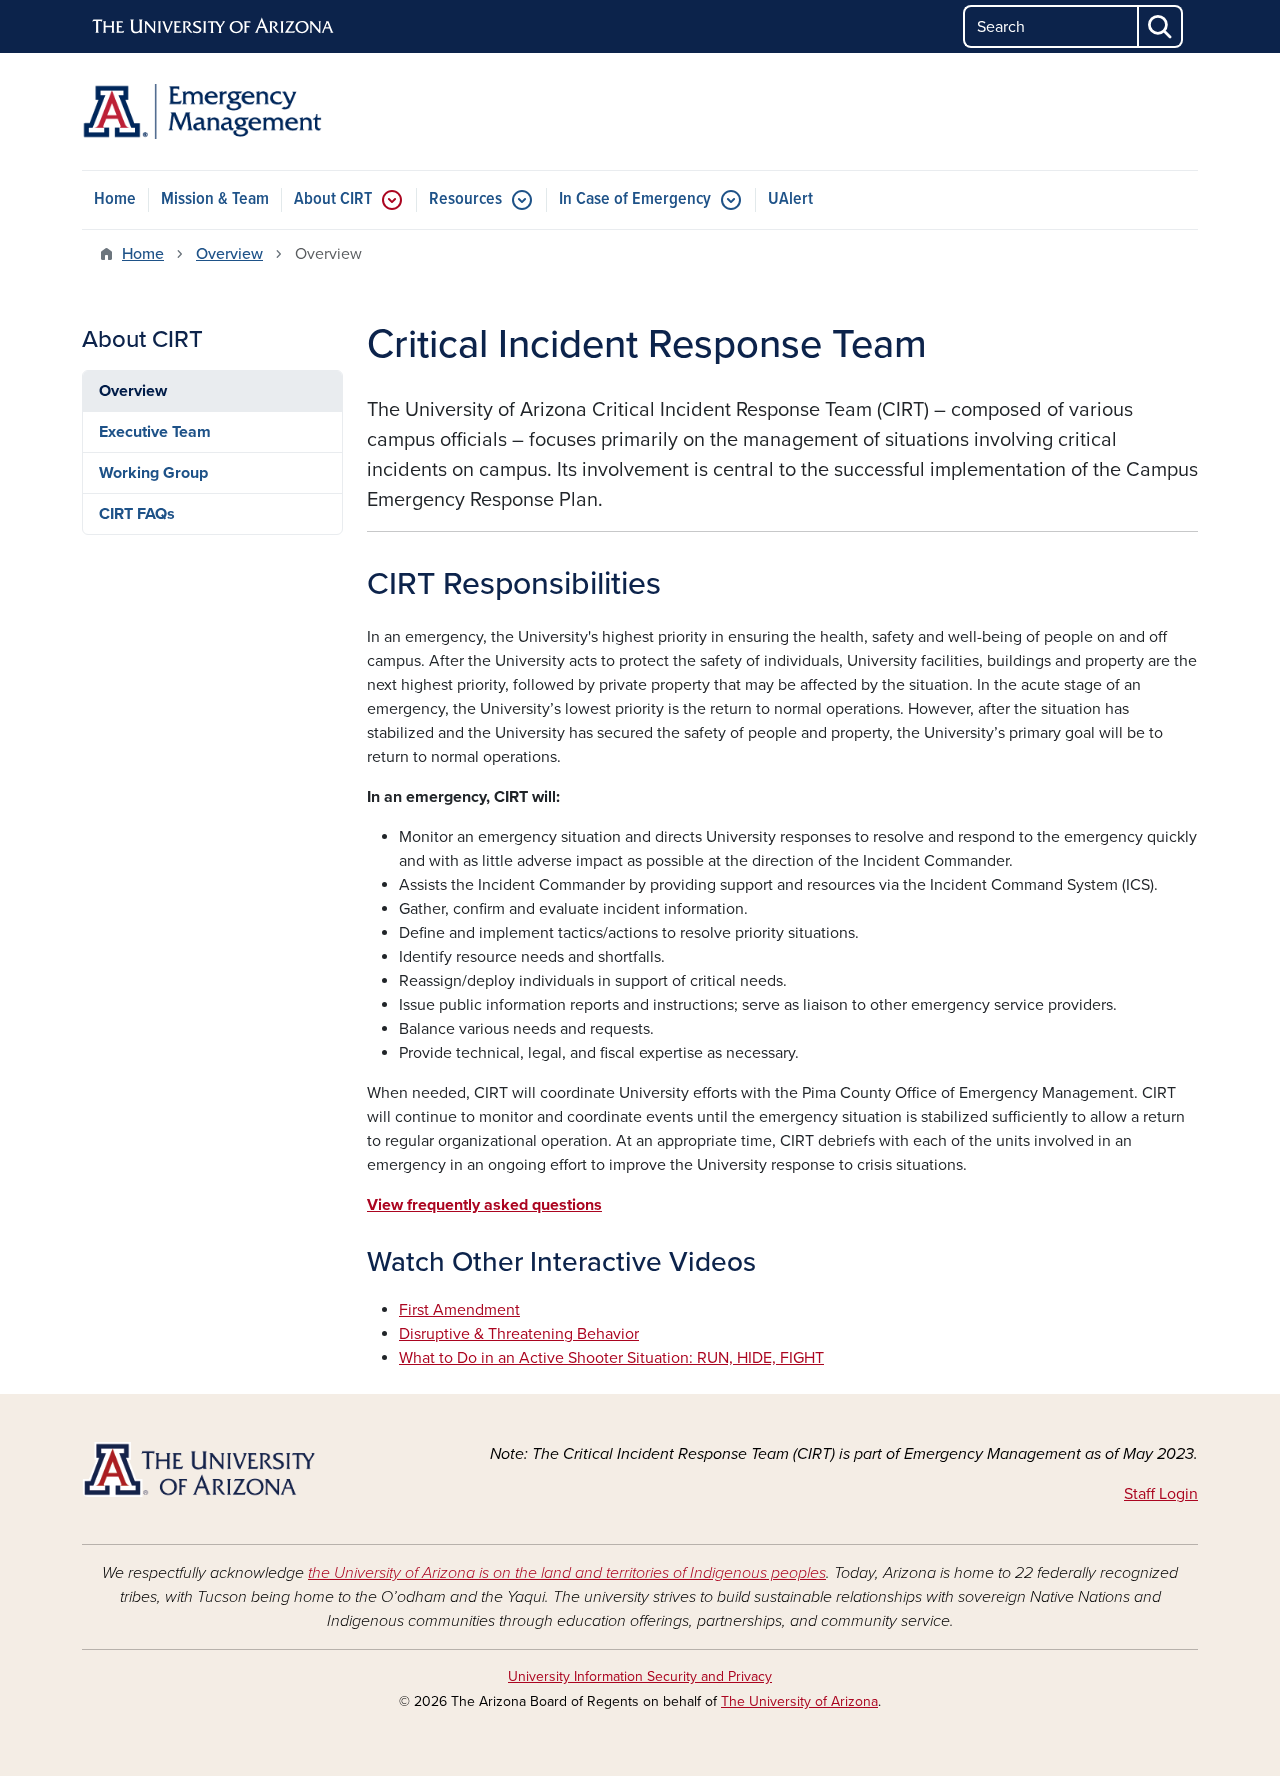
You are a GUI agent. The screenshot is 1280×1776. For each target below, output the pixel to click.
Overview (229, 254)
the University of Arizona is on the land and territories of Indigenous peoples (567, 1573)
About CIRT (333, 199)
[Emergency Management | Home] (260, 111)
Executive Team (155, 432)
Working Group (153, 473)
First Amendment (459, 1310)
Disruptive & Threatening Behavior (519, 1334)
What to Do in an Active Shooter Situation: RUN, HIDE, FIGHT (611, 1358)
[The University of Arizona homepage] (214, 27)
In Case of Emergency (635, 199)
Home (115, 199)
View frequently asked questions (484, 1205)
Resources (465, 199)
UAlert (790, 199)
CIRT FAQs (137, 514)
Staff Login (1161, 1494)
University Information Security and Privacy (640, 1676)
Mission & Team (215, 199)
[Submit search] (1161, 26)
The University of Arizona (799, 1701)
